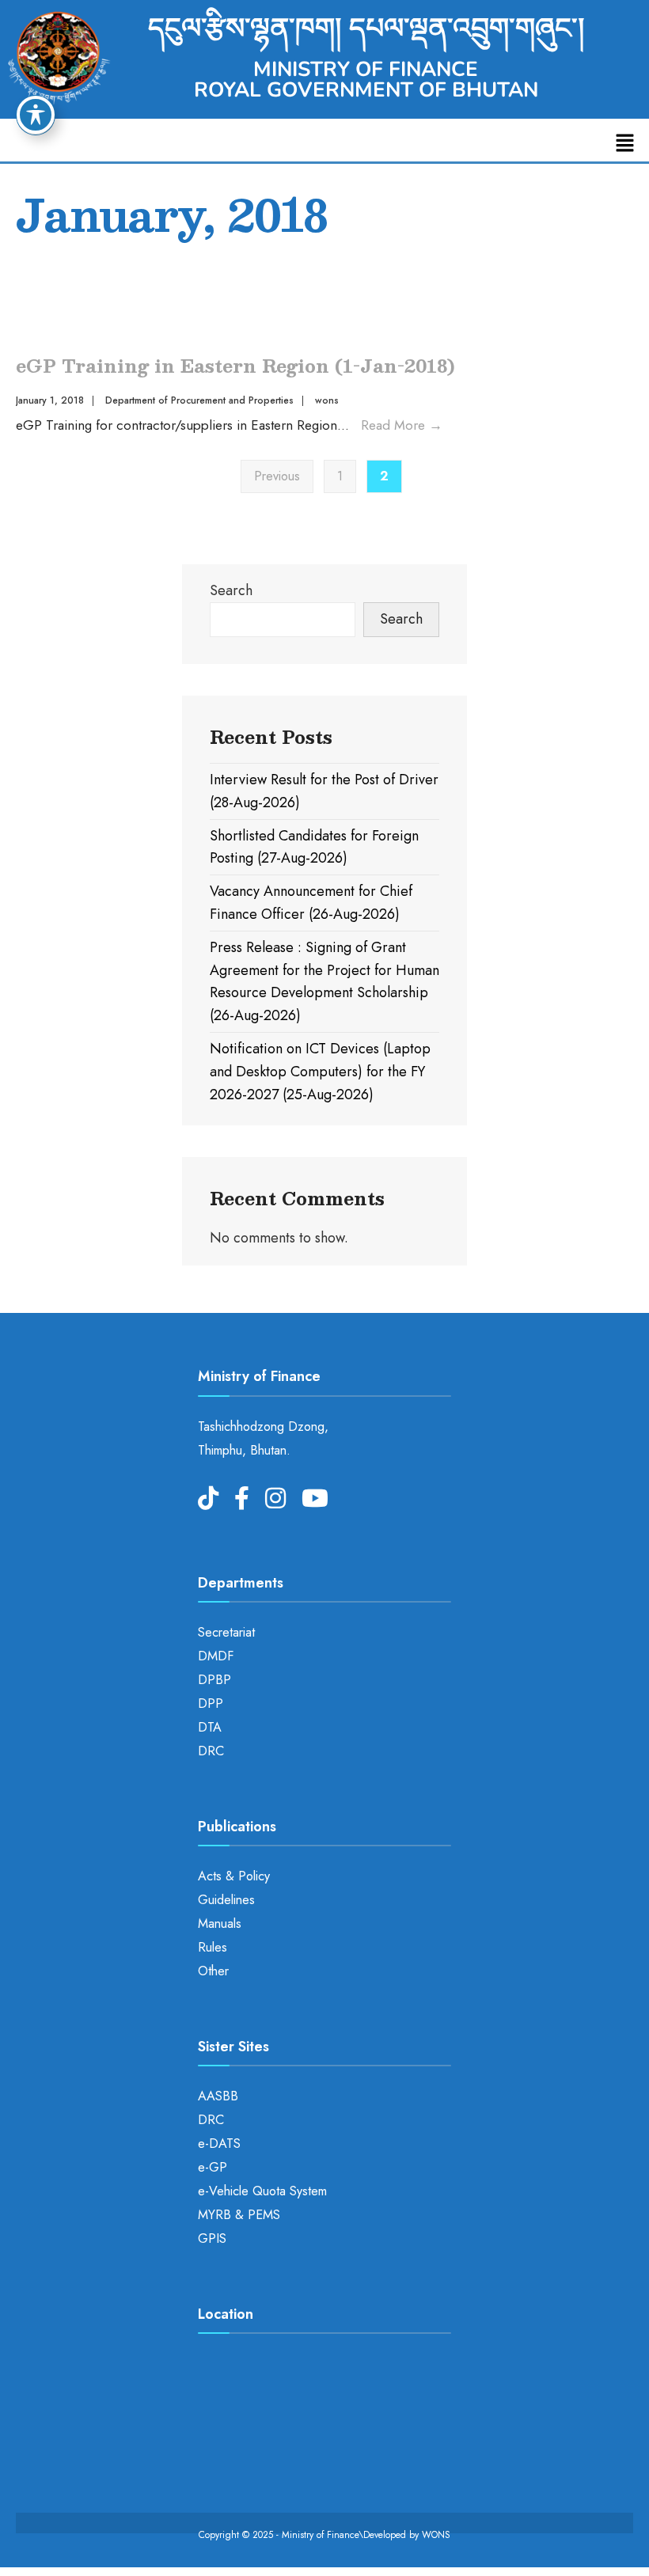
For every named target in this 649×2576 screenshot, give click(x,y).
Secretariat (226, 1632)
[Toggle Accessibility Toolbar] (36, 115)
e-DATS (219, 2144)
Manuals (220, 1923)
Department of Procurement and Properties (199, 400)
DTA (210, 1727)
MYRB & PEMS (239, 2215)
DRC (211, 1751)
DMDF (216, 1656)
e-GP (213, 2167)
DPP (211, 1703)
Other (213, 1971)
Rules (213, 1947)
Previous (277, 476)
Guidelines (226, 1900)
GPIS (212, 2238)
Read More (402, 425)
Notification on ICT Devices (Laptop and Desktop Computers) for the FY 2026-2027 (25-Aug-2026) (320, 1072)
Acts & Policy (234, 1876)
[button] (625, 144)
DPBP (214, 1680)
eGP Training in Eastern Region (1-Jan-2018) (235, 365)
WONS (436, 2535)
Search (231, 590)
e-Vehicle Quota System (262, 2191)
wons (327, 400)
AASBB (218, 2096)
